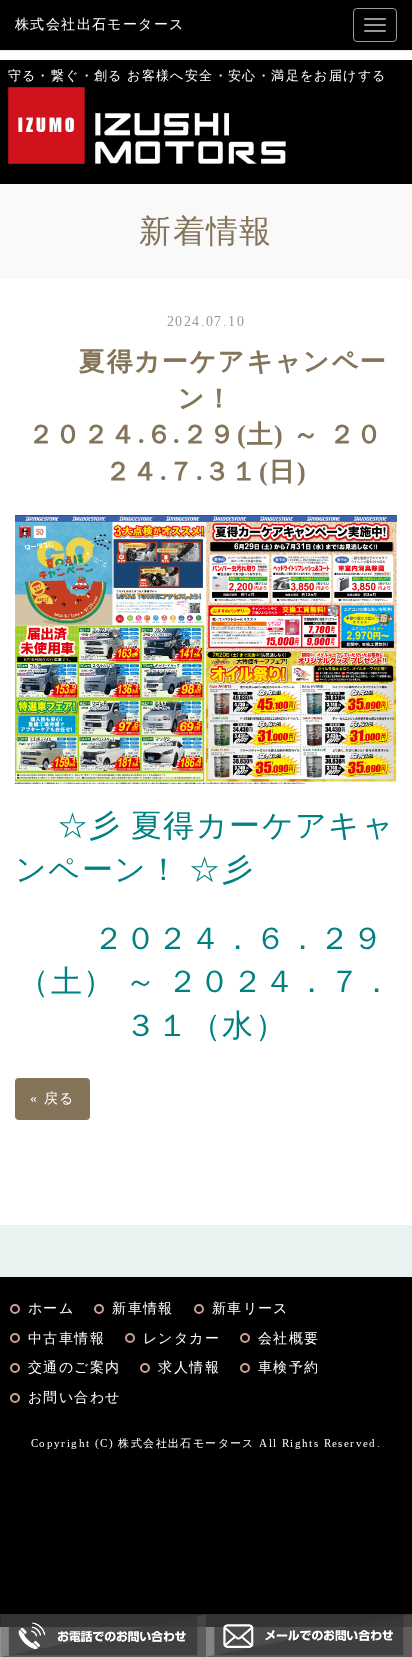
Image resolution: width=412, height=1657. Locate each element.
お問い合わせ (74, 1397)
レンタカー (181, 1338)
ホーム (51, 1308)
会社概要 (289, 1338)
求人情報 (189, 1367)
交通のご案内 (74, 1367)
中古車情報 (66, 1338)
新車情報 (143, 1308)
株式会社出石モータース (99, 24)
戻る (52, 1098)
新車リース (250, 1308)
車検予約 (289, 1367)
